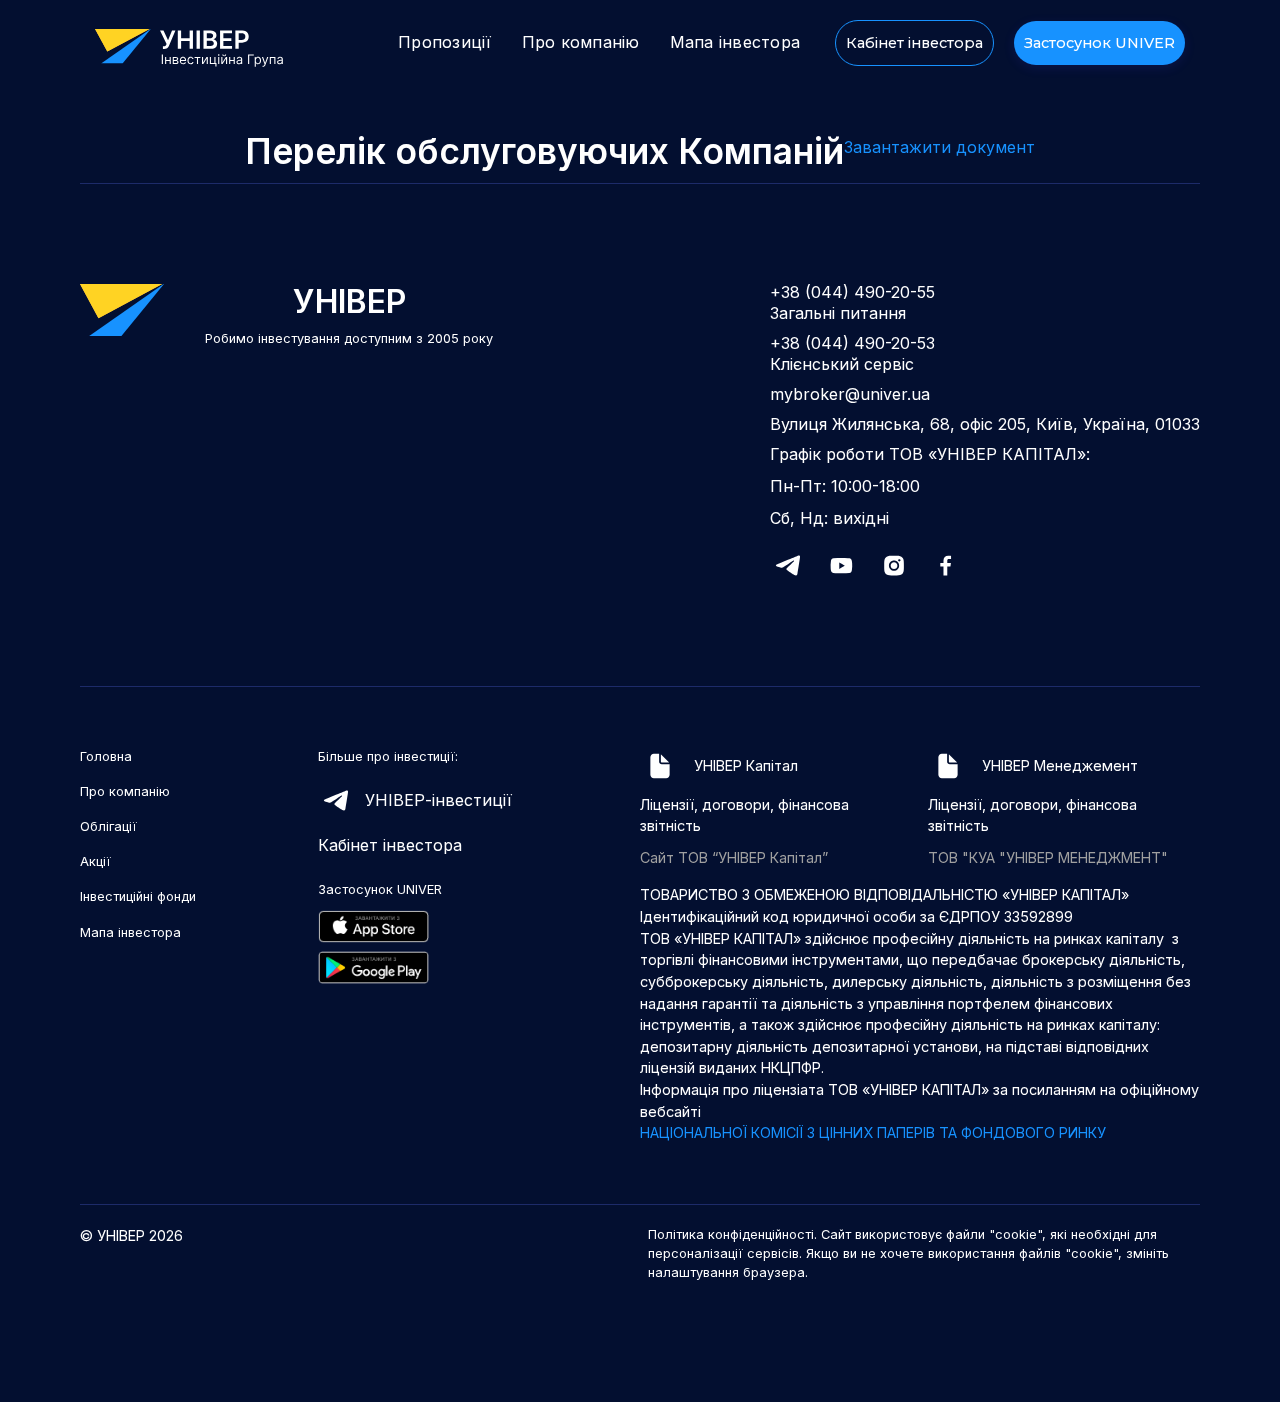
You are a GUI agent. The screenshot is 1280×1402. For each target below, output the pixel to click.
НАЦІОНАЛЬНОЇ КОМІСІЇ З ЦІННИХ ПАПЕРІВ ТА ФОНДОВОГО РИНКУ (873, 1132)
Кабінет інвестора (914, 43)
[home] (199, 45)
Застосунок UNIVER (1099, 43)
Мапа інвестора (735, 42)
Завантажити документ (939, 147)
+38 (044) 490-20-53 (852, 343)
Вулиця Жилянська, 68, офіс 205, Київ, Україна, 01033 (985, 424)
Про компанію (581, 42)
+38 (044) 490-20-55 (852, 292)
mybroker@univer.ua (850, 394)
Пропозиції (445, 42)
